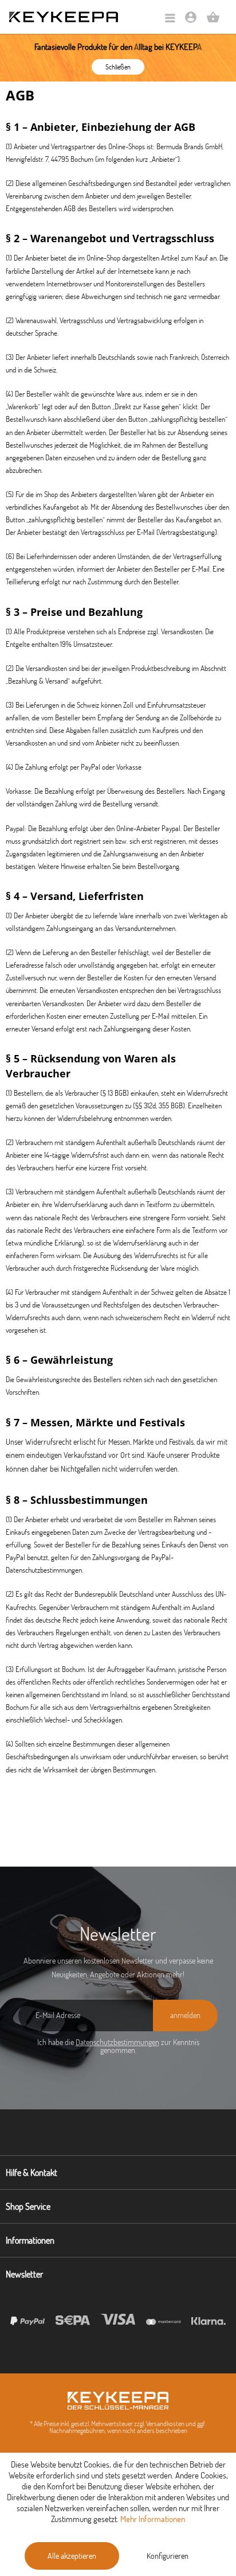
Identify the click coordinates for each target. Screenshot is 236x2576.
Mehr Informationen (153, 2519)
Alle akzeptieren (72, 2556)
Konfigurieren (168, 2556)
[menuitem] (170, 19)
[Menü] (170, 19)
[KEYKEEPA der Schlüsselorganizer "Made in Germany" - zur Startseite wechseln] (64, 17)
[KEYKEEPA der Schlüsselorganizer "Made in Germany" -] (118, 2401)
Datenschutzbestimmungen (117, 2042)
